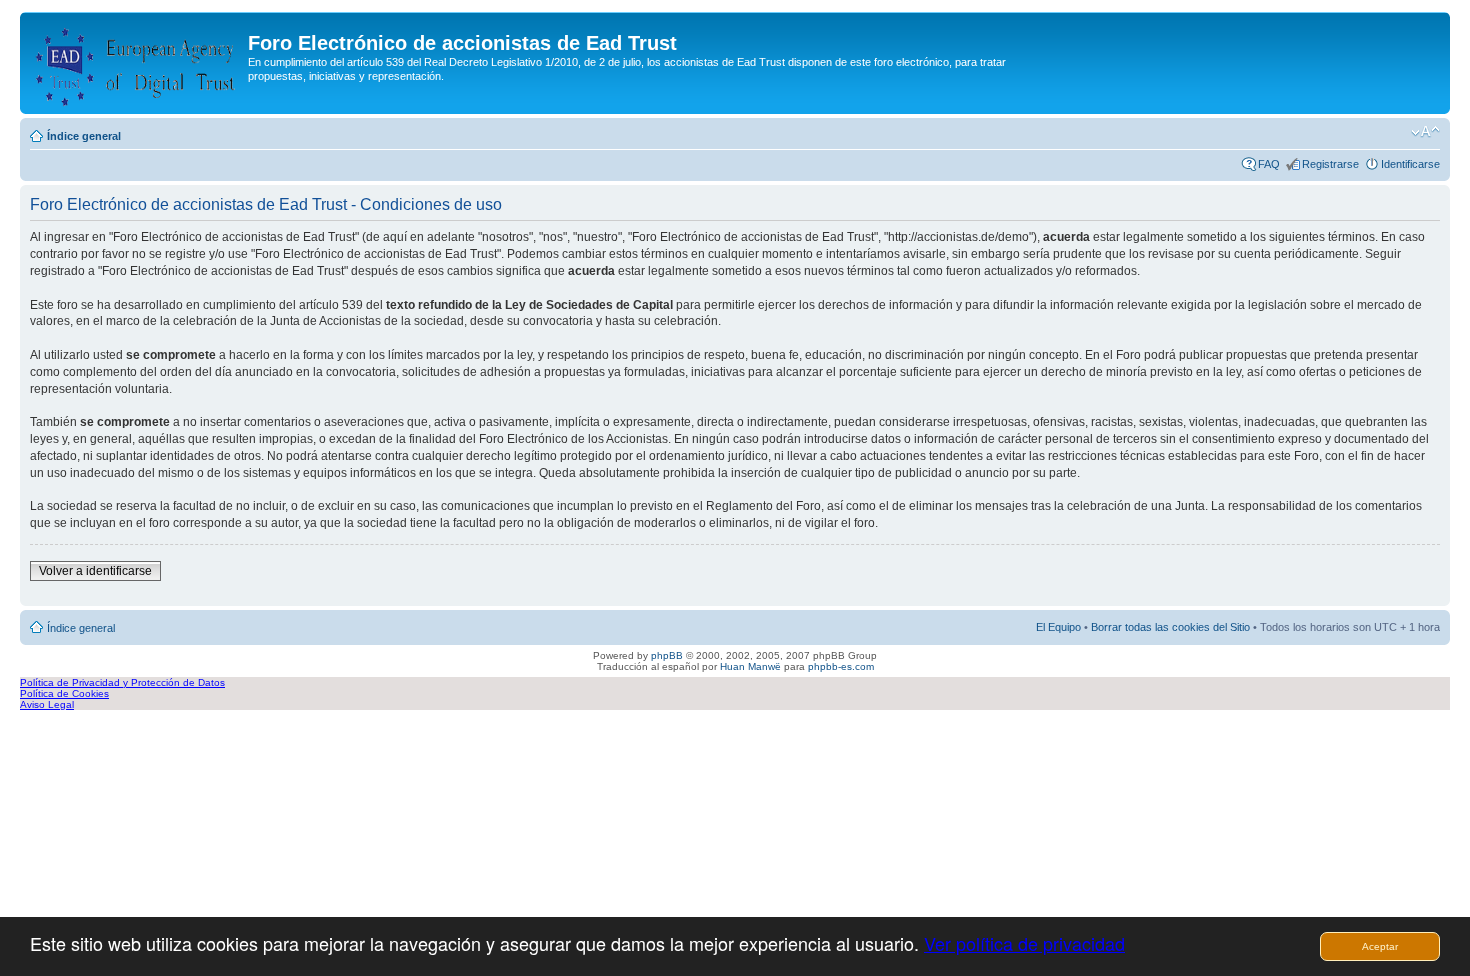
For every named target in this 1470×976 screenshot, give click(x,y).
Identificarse (1410, 164)
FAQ (1269, 164)
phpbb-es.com (841, 666)
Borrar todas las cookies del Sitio (1170, 627)
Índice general (84, 136)
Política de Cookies (64, 693)
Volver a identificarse (95, 571)
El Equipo (1058, 627)
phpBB (667, 655)
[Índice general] (136, 63)
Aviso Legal (47, 704)
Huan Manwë (750, 666)
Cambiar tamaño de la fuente (1425, 132)
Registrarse (1330, 164)
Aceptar (1380, 946)
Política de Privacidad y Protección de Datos (122, 682)
